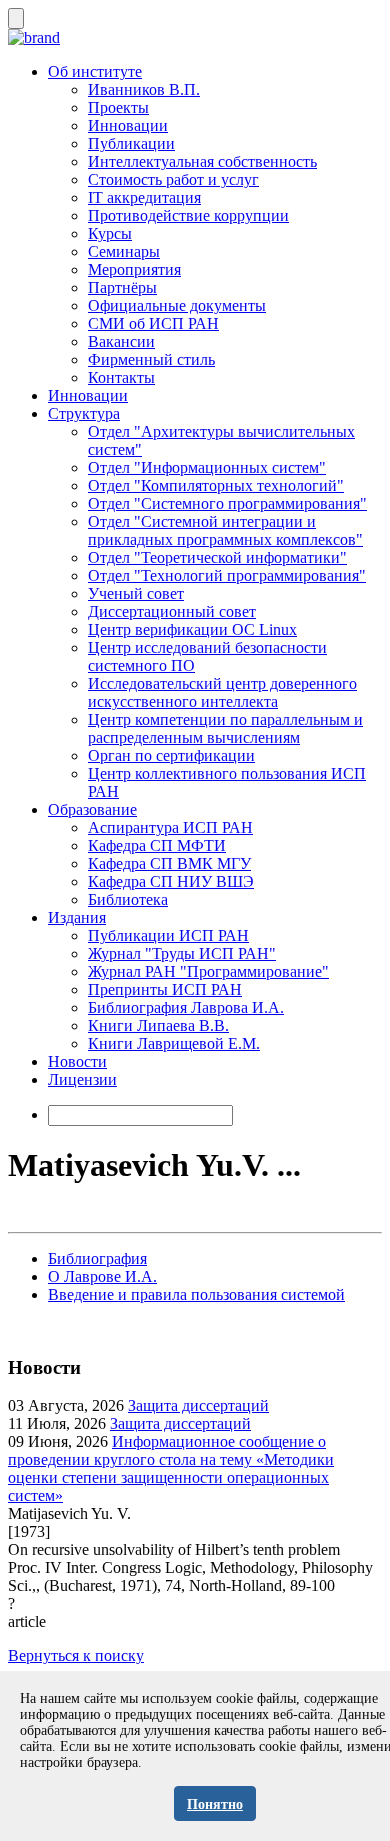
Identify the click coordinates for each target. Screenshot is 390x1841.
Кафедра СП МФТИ (157, 845)
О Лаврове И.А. (102, 1276)
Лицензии (82, 1079)
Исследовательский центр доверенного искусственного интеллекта (222, 692)
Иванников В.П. (144, 89)
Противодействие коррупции (188, 215)
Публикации (131, 143)
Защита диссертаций (198, 1405)
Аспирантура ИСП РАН (170, 827)
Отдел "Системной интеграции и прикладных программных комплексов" (225, 530)
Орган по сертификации (171, 755)
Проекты (118, 107)
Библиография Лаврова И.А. (186, 1007)
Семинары (124, 251)
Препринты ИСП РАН (165, 989)
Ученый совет (136, 593)
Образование (92, 809)
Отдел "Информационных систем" (207, 467)
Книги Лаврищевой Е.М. (174, 1043)
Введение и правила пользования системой (196, 1294)
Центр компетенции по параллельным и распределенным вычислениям (225, 728)
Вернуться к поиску (76, 1655)
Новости (77, 1061)
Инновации (128, 125)
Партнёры (122, 287)
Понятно (215, 1804)
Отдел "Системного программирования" (227, 503)
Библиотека (128, 899)
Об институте (95, 71)
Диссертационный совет (172, 611)
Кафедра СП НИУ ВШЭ (171, 881)
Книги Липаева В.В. (158, 1025)
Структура (84, 413)
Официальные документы (177, 305)
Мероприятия (134, 269)
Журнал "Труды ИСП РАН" (182, 953)
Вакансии (121, 341)
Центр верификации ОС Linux (192, 629)
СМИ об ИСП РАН (153, 323)
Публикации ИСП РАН (168, 935)
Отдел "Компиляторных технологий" (216, 485)
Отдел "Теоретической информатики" (217, 557)
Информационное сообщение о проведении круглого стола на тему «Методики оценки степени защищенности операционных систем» (171, 1468)
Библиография (97, 1258)
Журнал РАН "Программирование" (208, 971)
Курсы (110, 233)
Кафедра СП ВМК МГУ (169, 863)
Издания (77, 917)
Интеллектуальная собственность (202, 161)
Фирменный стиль (151, 359)
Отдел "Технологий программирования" (227, 575)
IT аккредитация (144, 197)
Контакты (121, 377)
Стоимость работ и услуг (173, 179)
